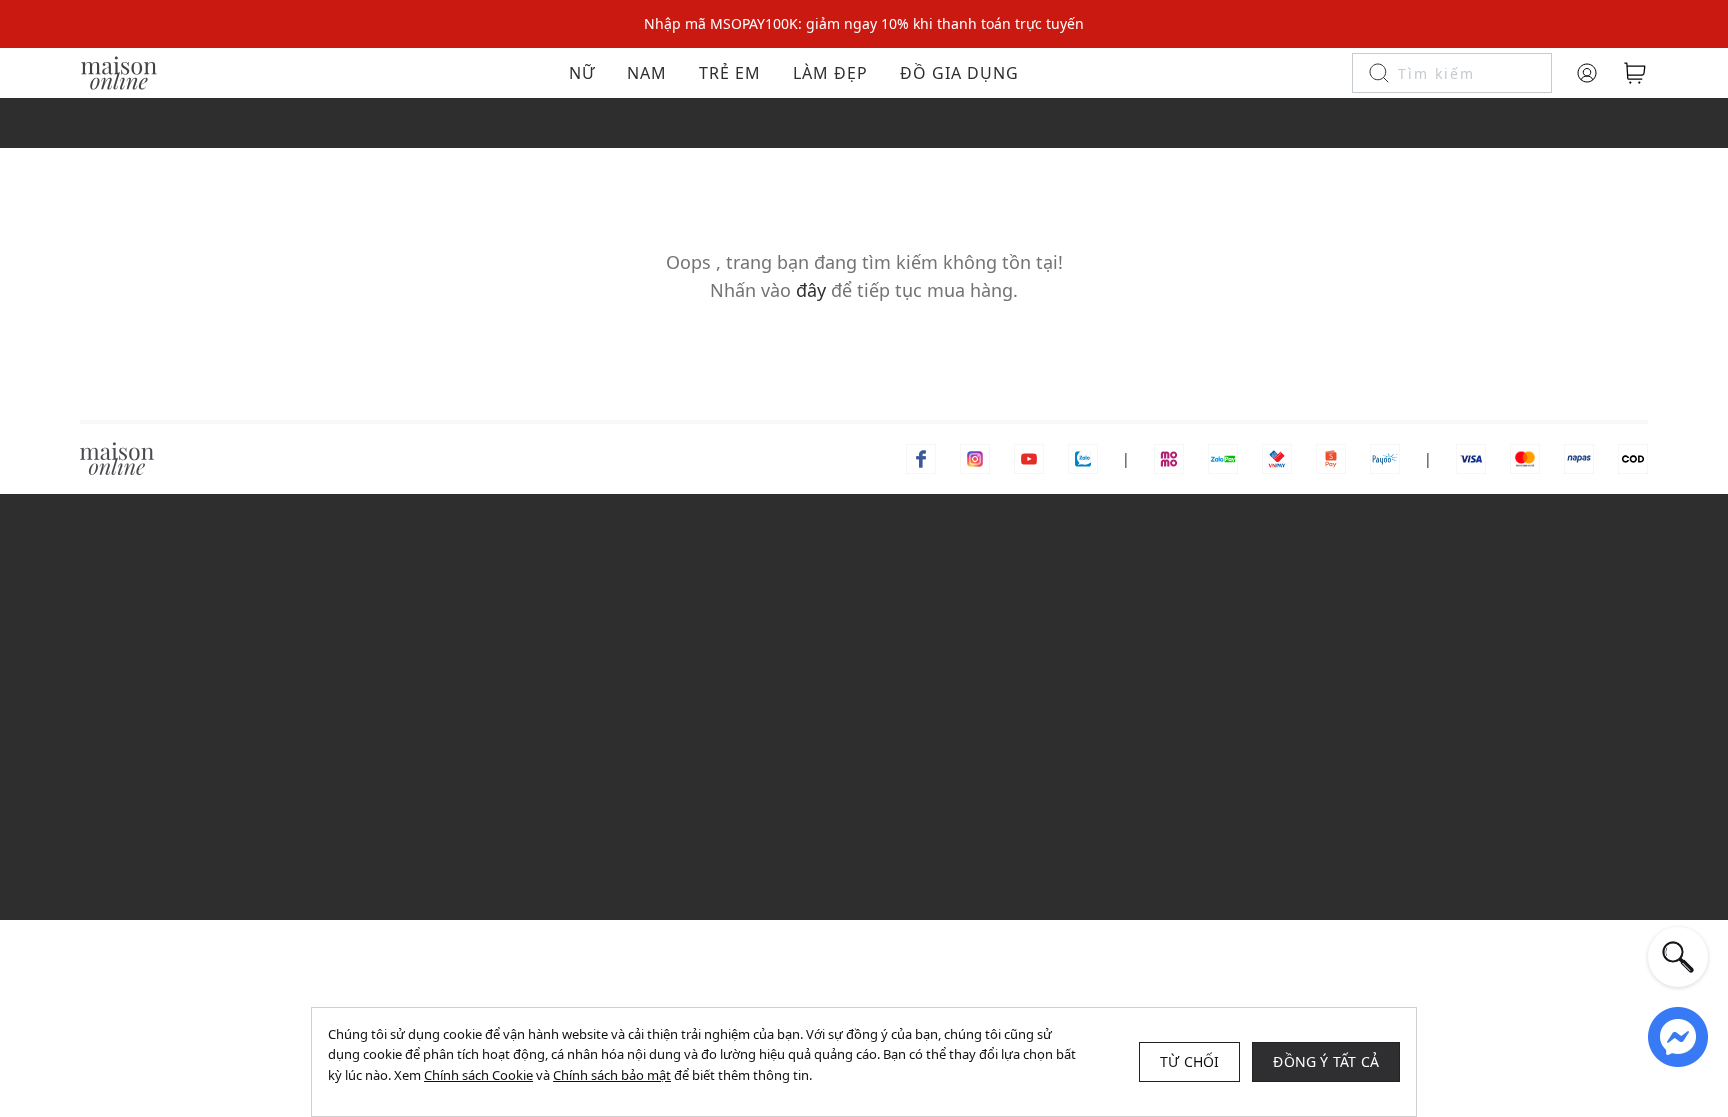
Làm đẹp (830, 73)
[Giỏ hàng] (1635, 73)
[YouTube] (1029, 457)
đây (811, 290)
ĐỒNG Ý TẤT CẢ (1326, 1061)
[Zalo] (1083, 457)
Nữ (582, 73)
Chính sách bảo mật (612, 1075)
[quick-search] (1678, 957)
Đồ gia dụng (959, 73)
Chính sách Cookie (478, 1075)
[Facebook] (921, 457)
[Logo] (119, 71)
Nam (647, 73)
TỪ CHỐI (1189, 1061)
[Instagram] (975, 457)
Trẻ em (730, 73)
